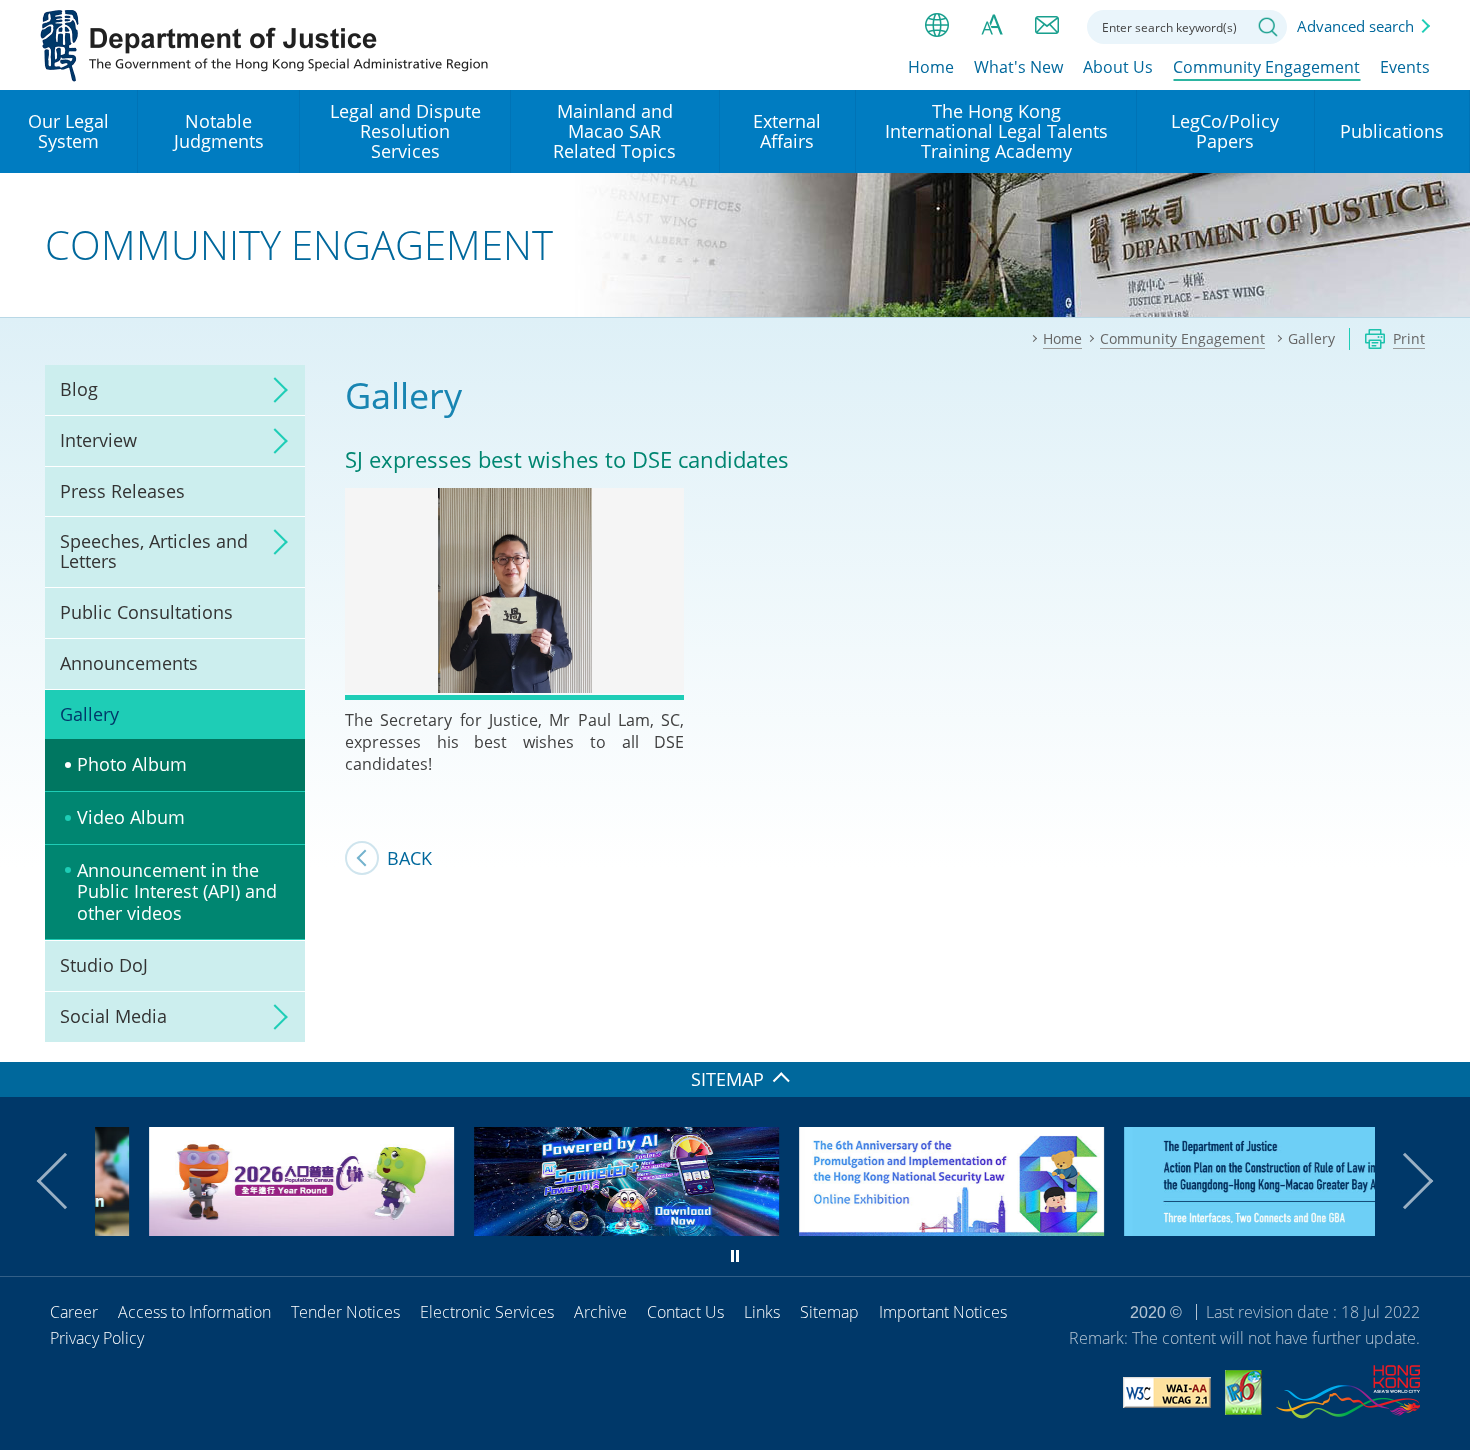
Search (1268, 27)
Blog (79, 389)
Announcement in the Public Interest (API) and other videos (177, 891)
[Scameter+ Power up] (572, 1229)
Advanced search (1355, 26)
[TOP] (1443, 1035)
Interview (98, 440)
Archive (600, 1312)
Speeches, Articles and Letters (154, 551)
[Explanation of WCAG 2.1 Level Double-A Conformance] (1167, 1395)
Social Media (113, 1016)
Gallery (89, 714)
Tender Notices (345, 1312)
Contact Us (685, 1312)
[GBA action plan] (1222, 1229)
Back (409, 858)
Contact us (1047, 25)
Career (74, 1312)
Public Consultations (146, 612)
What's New (1018, 67)
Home (931, 67)
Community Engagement (1266, 67)
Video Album (131, 817)
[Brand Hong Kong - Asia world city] (1348, 1395)
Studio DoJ (104, 965)
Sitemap (829, 1312)
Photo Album (132, 764)
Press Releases (122, 491)
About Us (1118, 67)
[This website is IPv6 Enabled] (1243, 1395)
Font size (992, 25)
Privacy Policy (97, 1338)
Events (1405, 67)
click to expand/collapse (275, 390)
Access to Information (194, 1312)
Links (762, 1312)
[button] (65, 1181)
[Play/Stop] (735, 1256)
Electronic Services (487, 1312)
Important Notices (943, 1312)
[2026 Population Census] (247, 1229)
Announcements (129, 663)
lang (937, 25)
